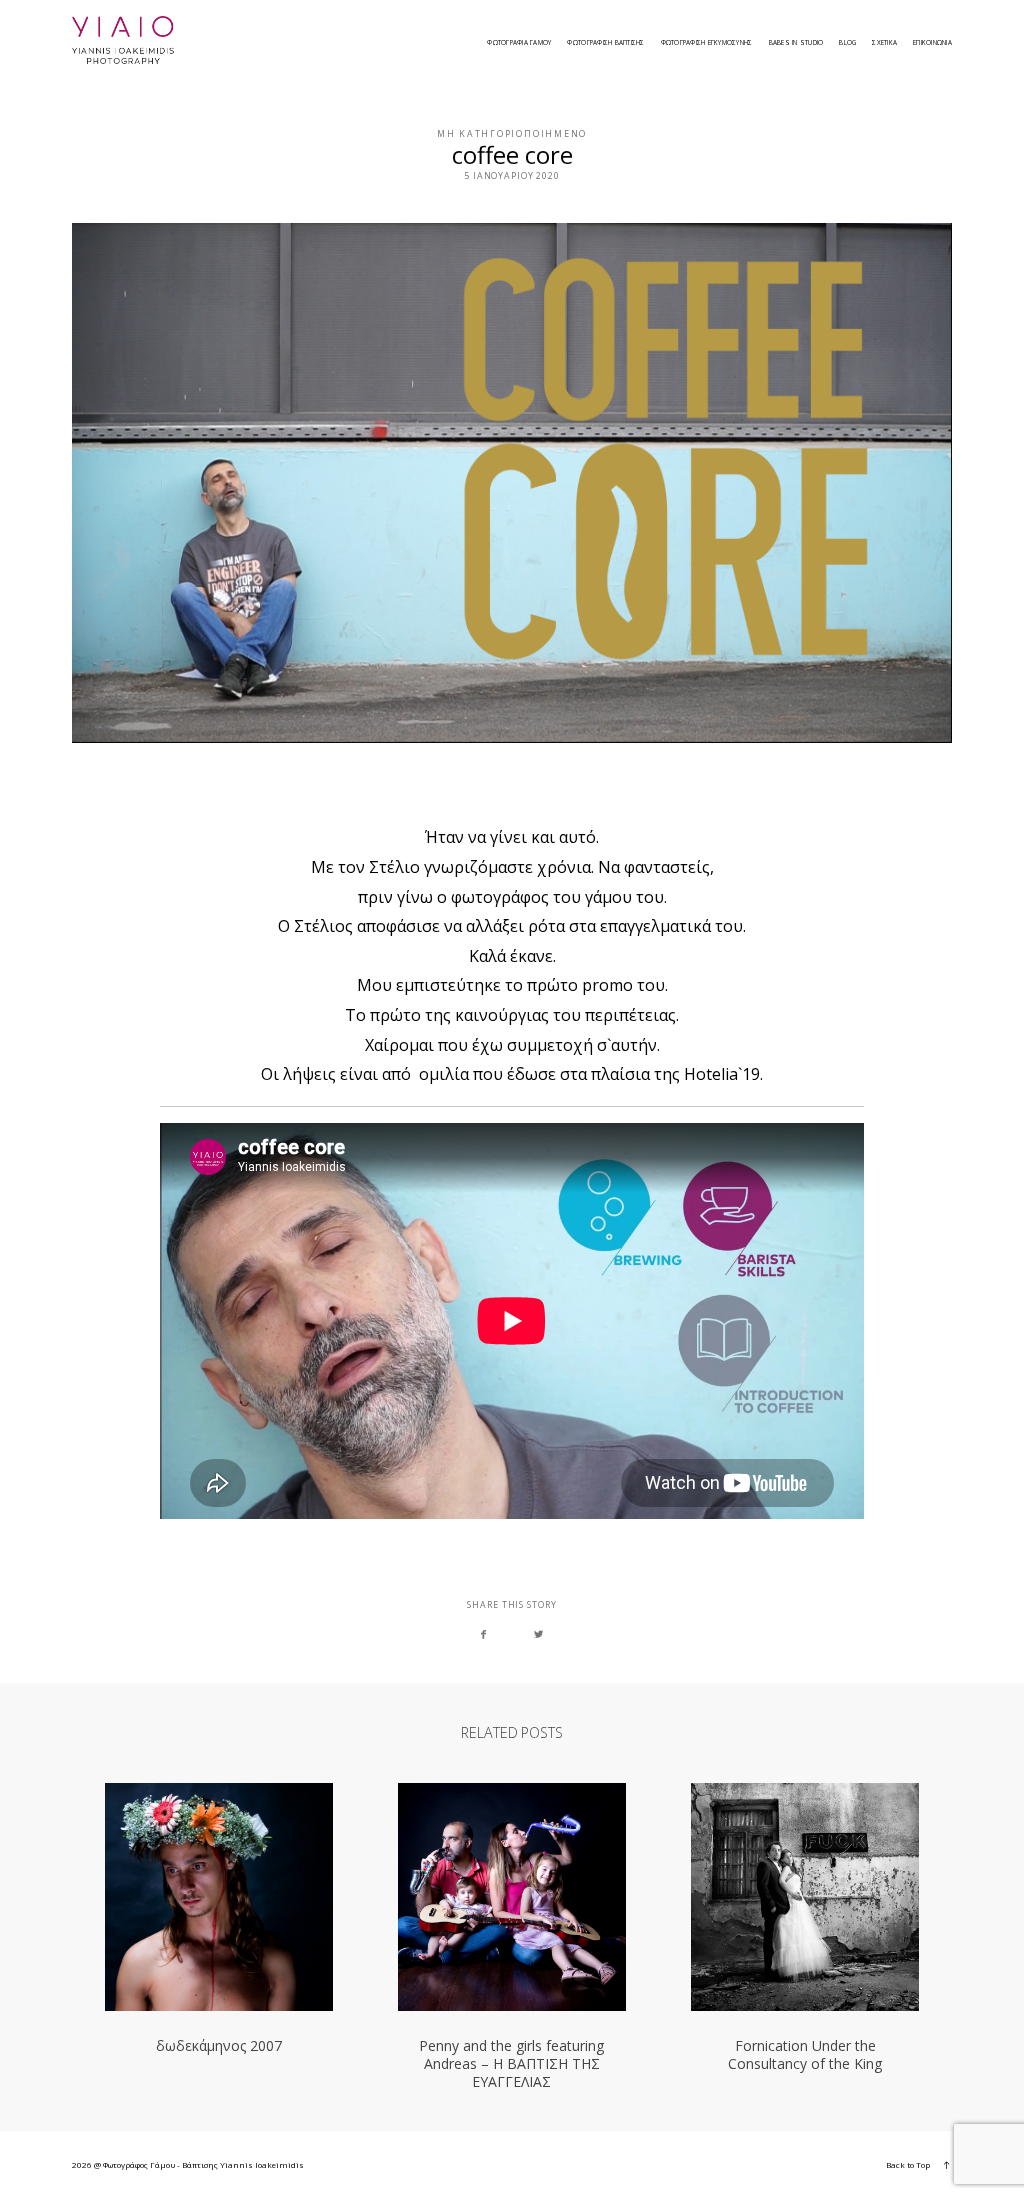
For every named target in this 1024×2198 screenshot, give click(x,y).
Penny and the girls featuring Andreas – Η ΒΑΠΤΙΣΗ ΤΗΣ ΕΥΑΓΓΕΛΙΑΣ (512, 1937)
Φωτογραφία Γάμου (519, 43)
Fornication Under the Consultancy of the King (805, 1937)
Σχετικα (884, 43)
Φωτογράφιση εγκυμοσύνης (707, 43)
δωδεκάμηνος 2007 (219, 1937)
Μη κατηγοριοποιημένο (512, 134)
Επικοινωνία (932, 43)
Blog (847, 43)
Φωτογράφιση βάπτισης (605, 43)
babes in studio (796, 43)
